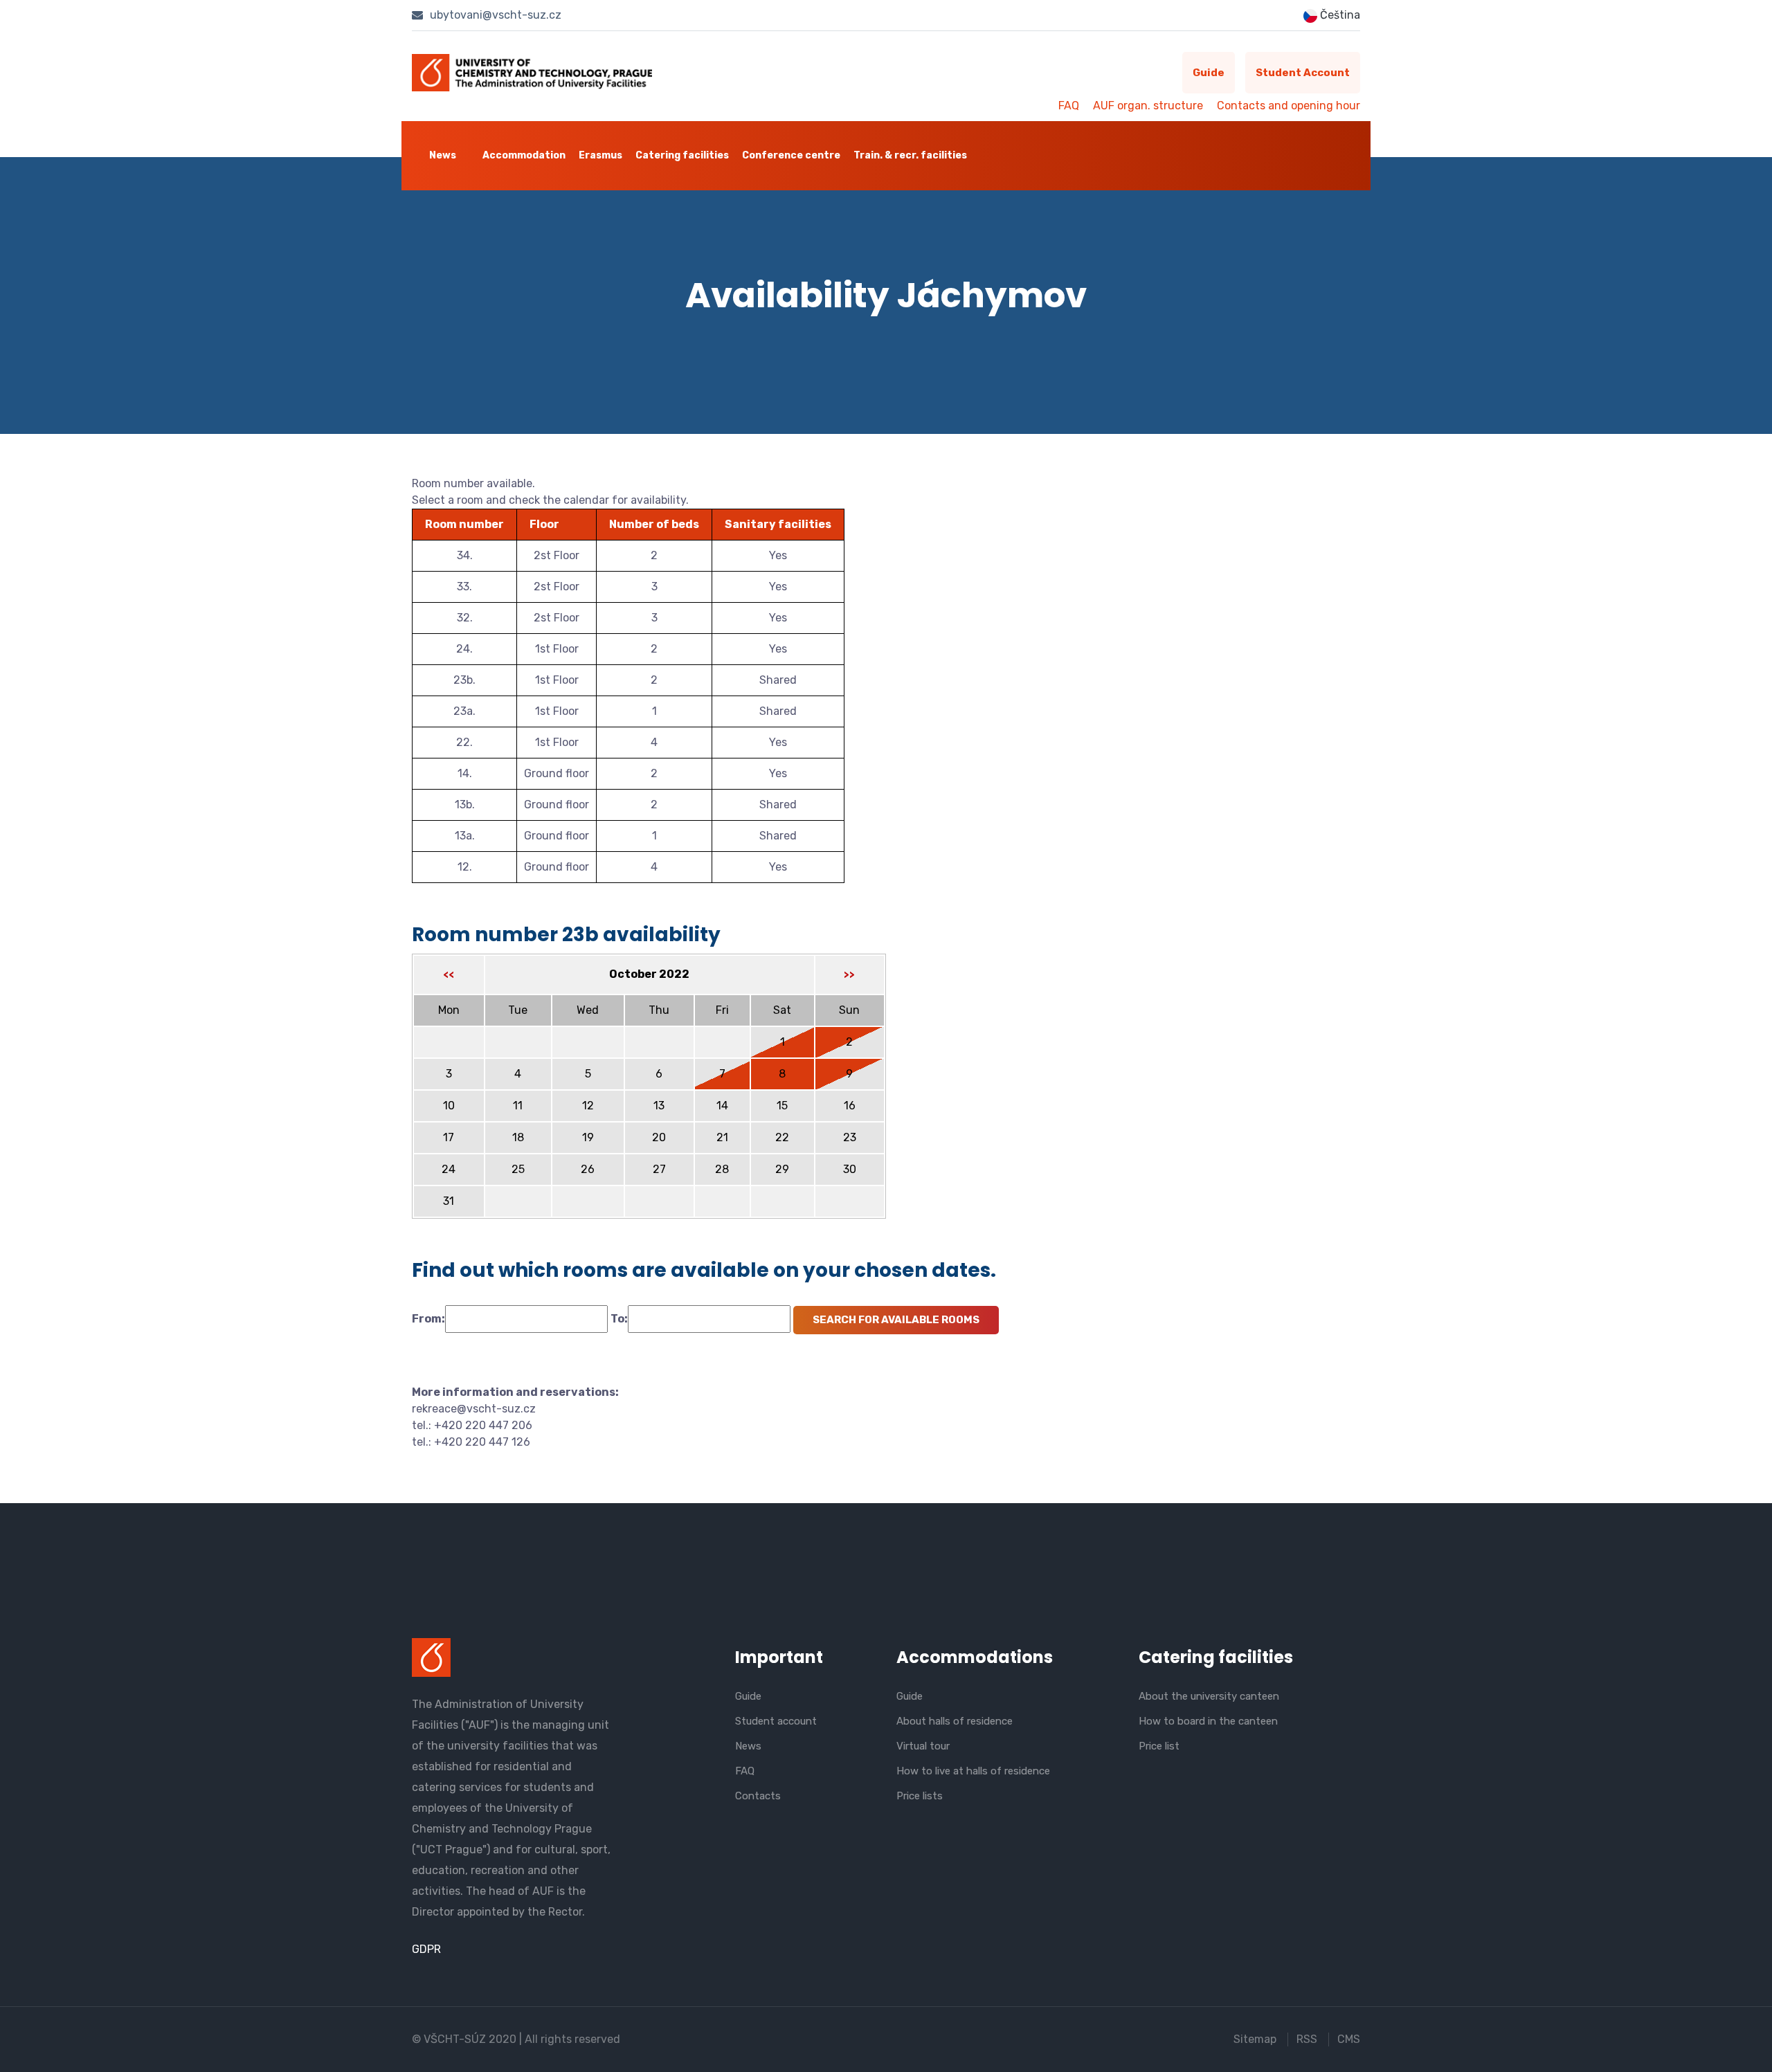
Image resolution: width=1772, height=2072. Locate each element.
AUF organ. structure (1148, 106)
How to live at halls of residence (973, 1771)
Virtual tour (923, 1746)
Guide (1209, 73)
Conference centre (791, 155)
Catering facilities (682, 155)
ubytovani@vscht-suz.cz (494, 15)
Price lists (920, 1796)
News (443, 155)
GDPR (426, 1949)
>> (849, 975)
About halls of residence (955, 1721)
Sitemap (1255, 2039)
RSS (1307, 2039)
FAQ (1069, 106)
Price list (1159, 1746)
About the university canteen (1209, 1696)
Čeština (1339, 15)
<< (449, 975)
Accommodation (524, 155)
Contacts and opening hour (1289, 106)
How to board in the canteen (1208, 1721)
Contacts (758, 1796)
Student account (1303, 73)
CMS (1349, 2039)
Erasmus (600, 155)
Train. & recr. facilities (910, 155)
